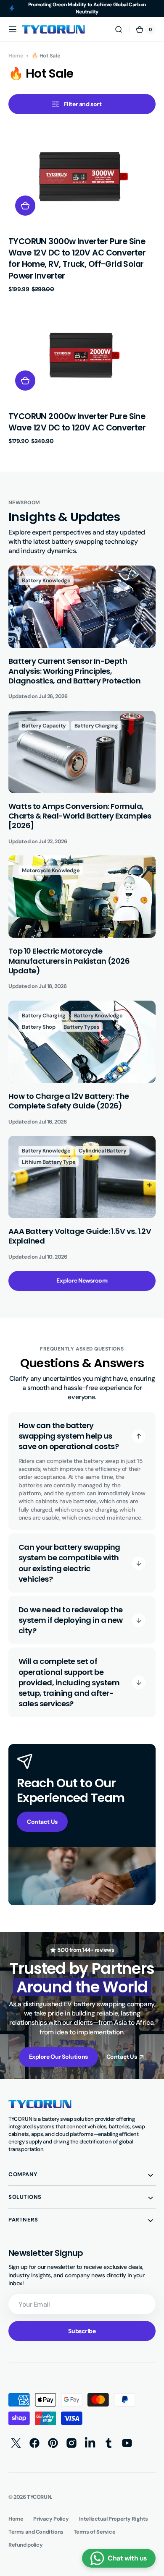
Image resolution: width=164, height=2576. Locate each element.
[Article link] (82, 633)
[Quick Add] (25, 206)
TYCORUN (39, 2497)
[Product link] (82, 210)
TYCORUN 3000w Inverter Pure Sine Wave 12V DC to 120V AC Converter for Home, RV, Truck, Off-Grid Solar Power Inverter (77, 259)
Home (16, 56)
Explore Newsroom (82, 1280)
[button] (13, 29)
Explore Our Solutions (58, 2057)
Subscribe (82, 2331)
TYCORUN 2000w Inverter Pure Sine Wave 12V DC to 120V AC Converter (77, 422)
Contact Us (42, 1822)
